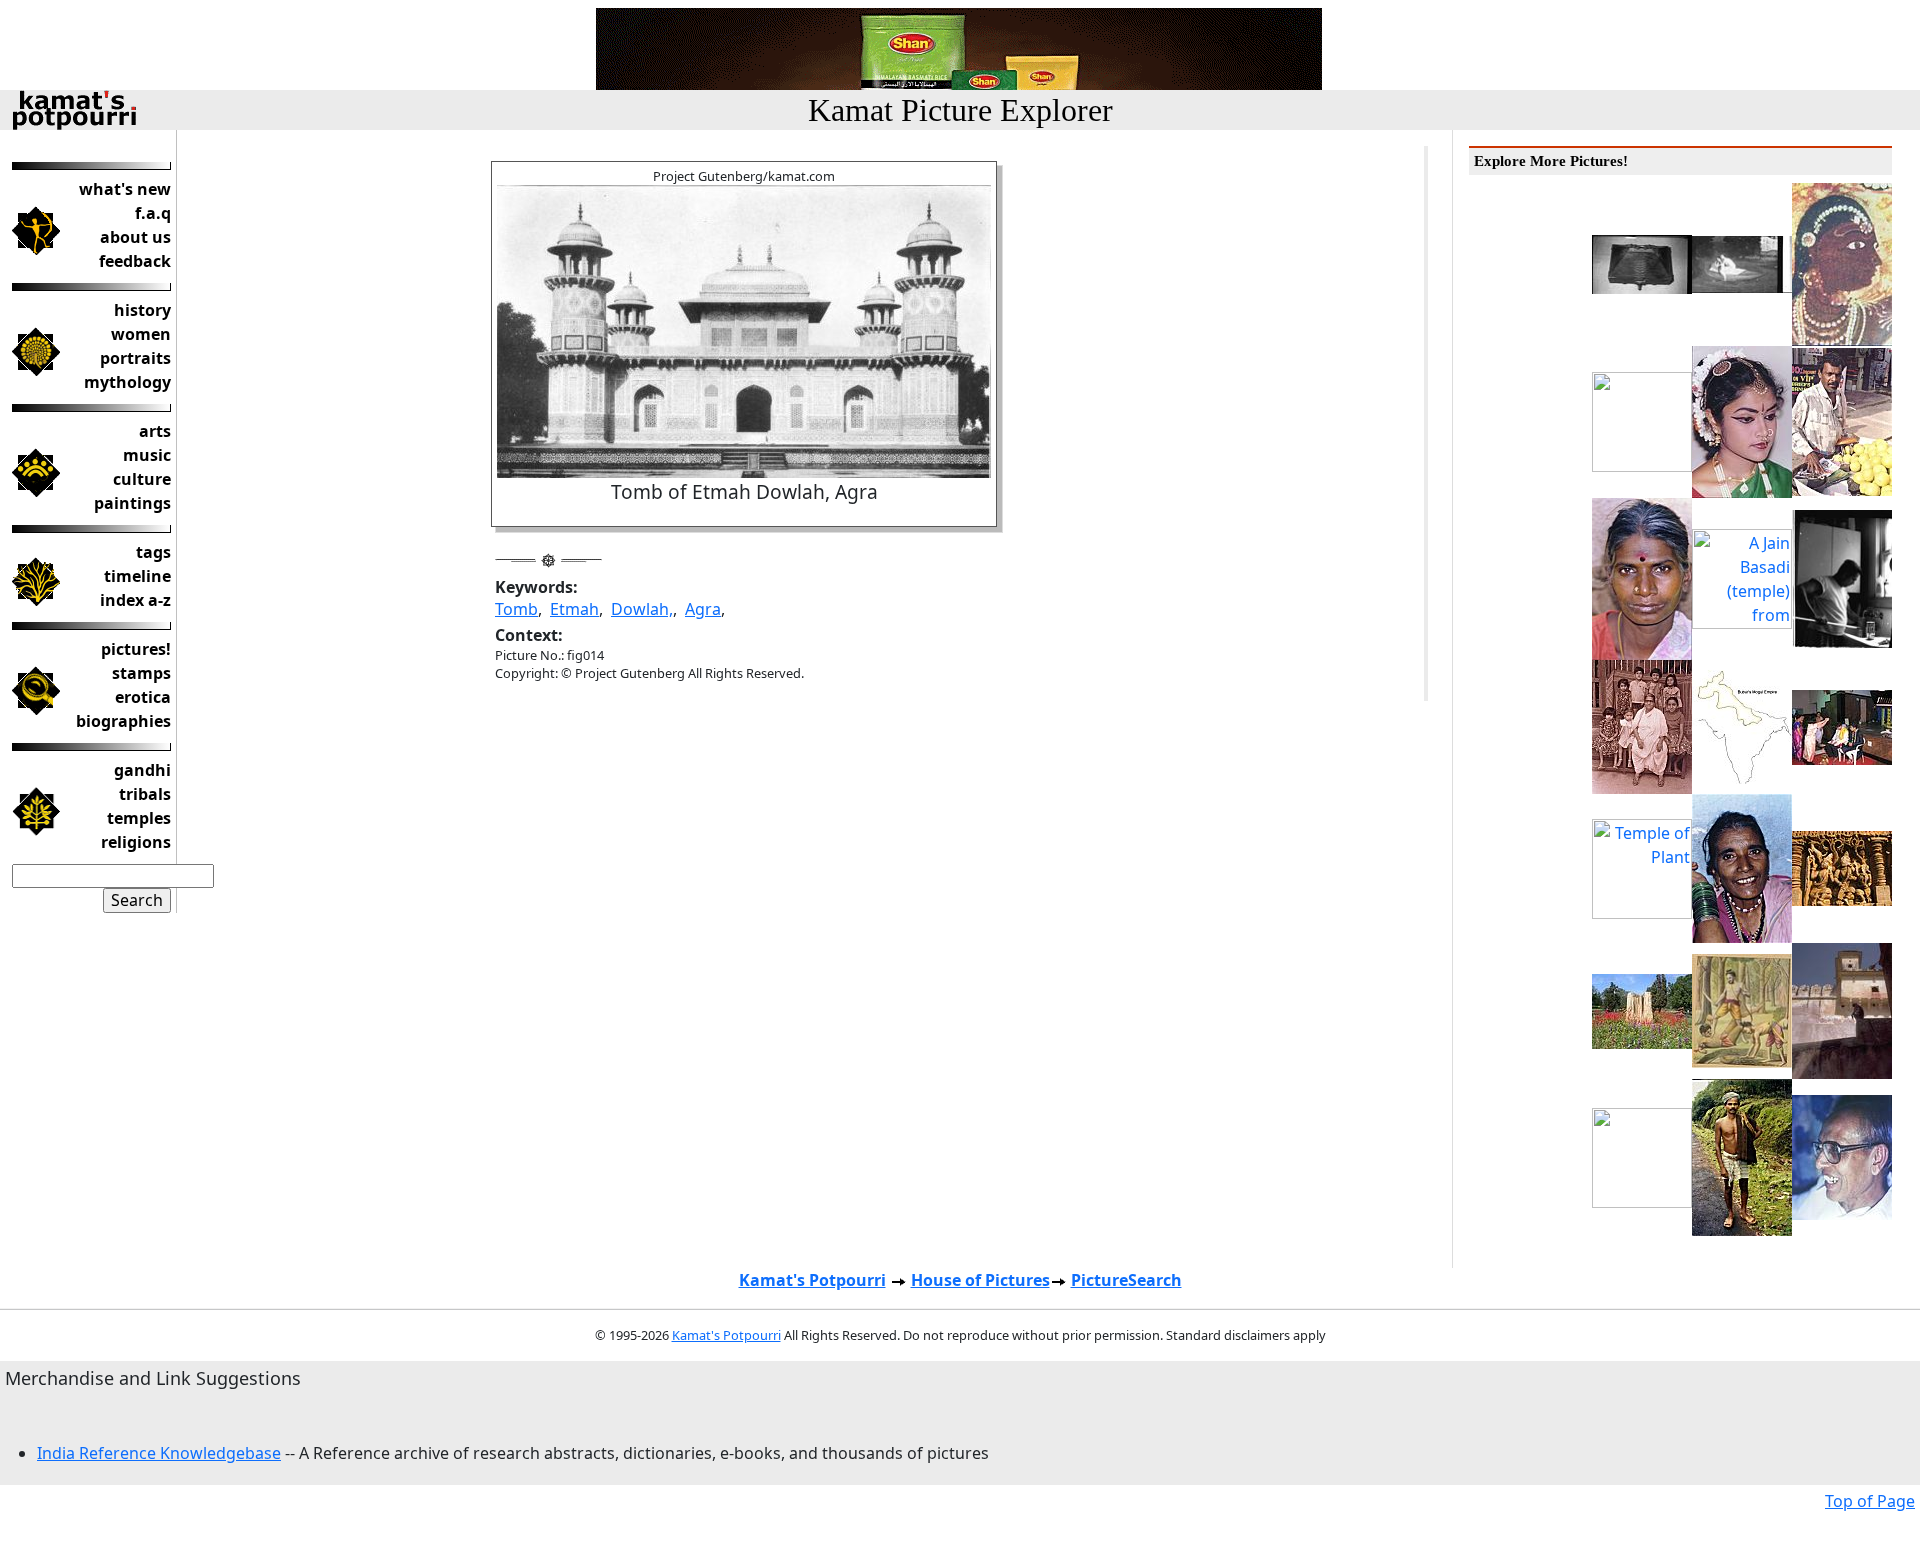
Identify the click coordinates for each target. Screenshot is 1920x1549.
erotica (143, 697)
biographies (123, 721)
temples (139, 818)
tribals (145, 794)
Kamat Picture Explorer (960, 110)
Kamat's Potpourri (812, 1280)
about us (135, 237)
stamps (141, 673)
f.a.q (153, 213)
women (141, 334)
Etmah (574, 609)
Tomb (516, 609)
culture (142, 479)
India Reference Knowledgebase (159, 1453)
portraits (135, 358)
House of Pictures (980, 1280)
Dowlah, (642, 609)
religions (136, 842)
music (147, 455)
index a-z (135, 600)
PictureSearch (1126, 1280)
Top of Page (1870, 1501)
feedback (135, 261)
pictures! (136, 649)
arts (155, 431)
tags (153, 552)
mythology (127, 382)
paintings (132, 503)
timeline (137, 576)
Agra (703, 609)
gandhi (142, 770)
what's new (125, 189)
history (142, 310)
